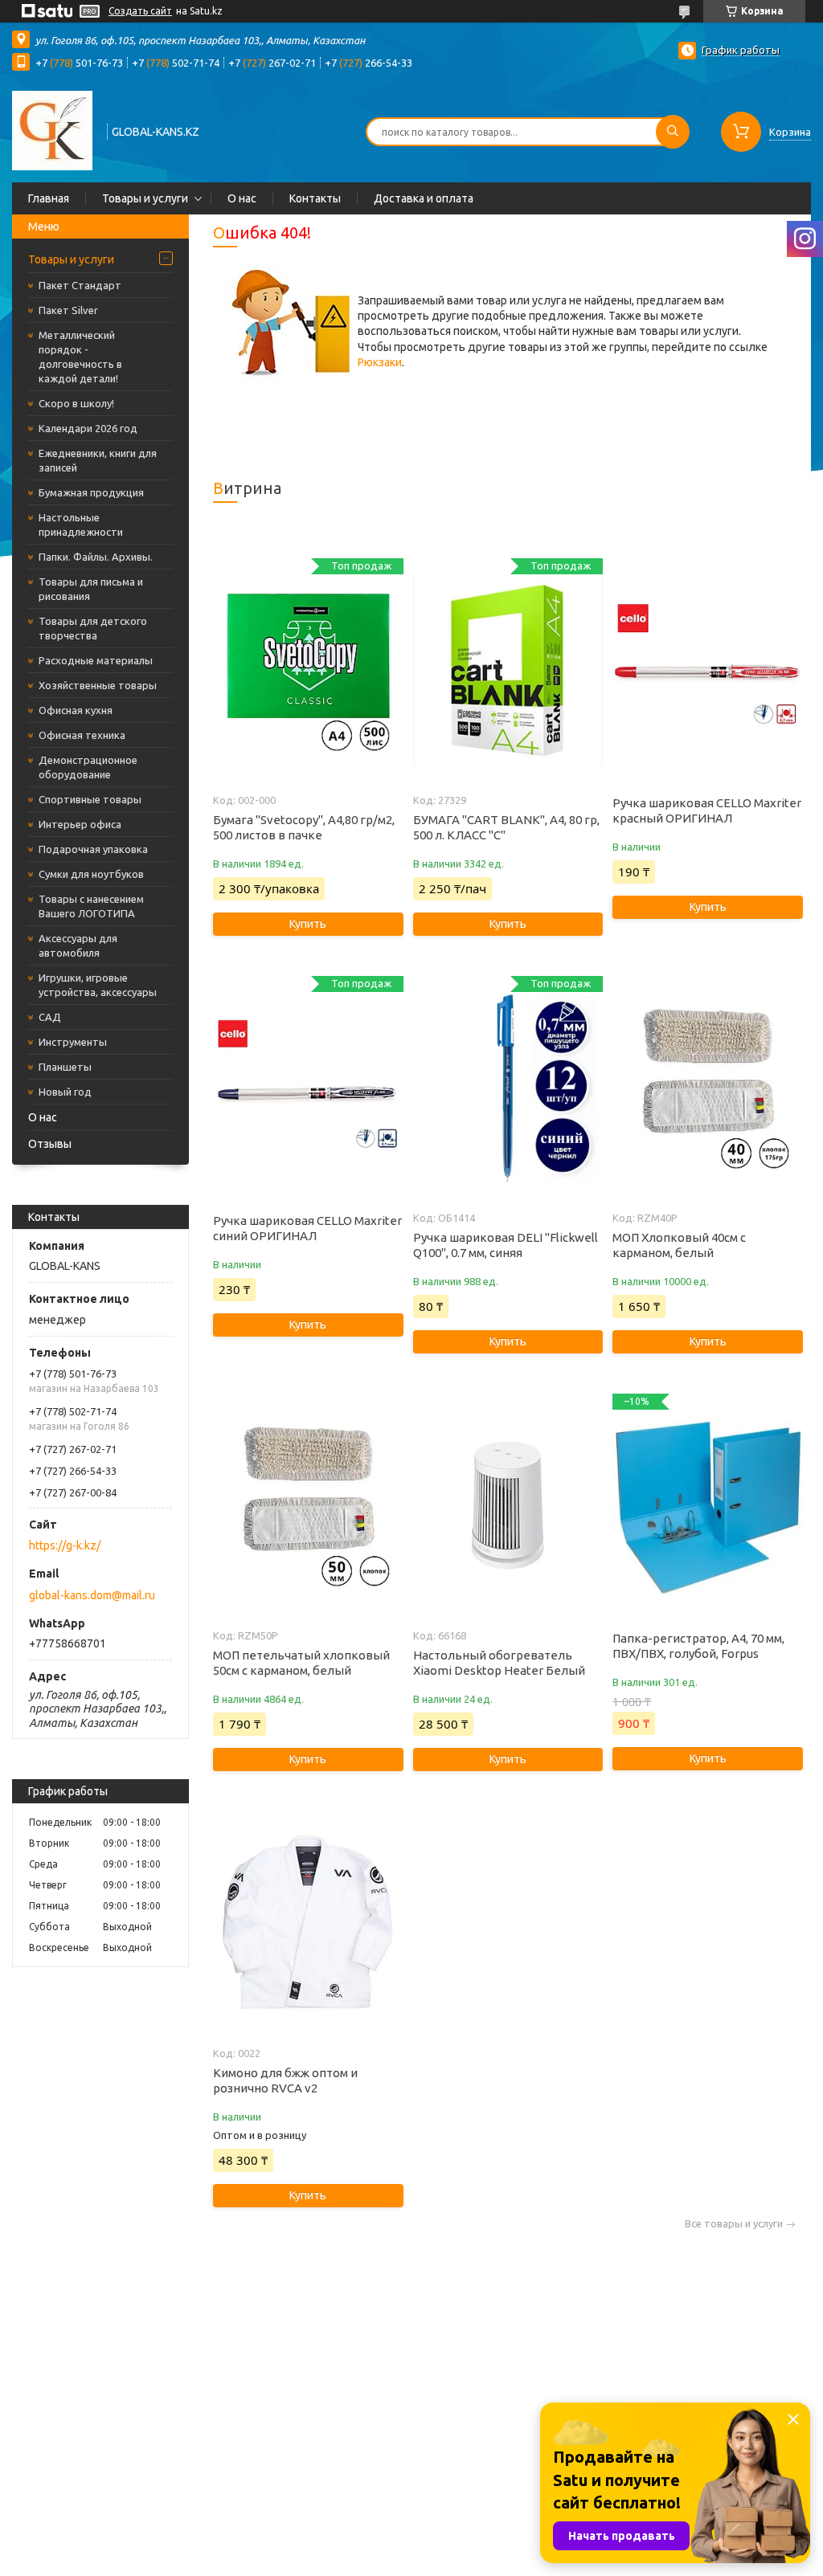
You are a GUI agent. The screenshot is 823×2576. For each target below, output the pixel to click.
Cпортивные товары (90, 799)
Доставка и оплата (424, 198)
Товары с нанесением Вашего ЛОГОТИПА (91, 906)
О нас (242, 198)
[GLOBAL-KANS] (52, 130)
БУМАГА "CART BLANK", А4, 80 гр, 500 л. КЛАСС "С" (506, 827)
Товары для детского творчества (93, 628)
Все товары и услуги (734, 2224)
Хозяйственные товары (98, 685)
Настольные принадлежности (81, 525)
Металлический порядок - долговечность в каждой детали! (80, 357)
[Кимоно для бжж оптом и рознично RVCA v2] (308, 1924)
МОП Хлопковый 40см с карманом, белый (679, 1245)
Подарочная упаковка (93, 849)
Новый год (65, 1092)
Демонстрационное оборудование (88, 767)
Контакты (315, 198)
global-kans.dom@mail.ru (92, 1595)
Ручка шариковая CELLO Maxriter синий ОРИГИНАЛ (307, 1228)
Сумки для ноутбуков (91, 874)
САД (50, 1017)
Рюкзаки (380, 362)
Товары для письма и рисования (91, 589)
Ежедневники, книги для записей (98, 460)
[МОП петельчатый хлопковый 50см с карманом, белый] (308, 1506)
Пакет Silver (68, 310)
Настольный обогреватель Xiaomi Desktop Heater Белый (499, 1663)
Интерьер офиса (80, 824)
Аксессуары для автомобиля (78, 945)
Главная (49, 198)
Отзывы (50, 1144)
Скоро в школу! (76, 403)
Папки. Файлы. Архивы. (96, 557)
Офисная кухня (76, 710)
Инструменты (73, 1042)
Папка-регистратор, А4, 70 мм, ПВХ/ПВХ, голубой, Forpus (698, 1646)
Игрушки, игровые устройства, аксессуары (98, 985)
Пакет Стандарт (80, 285)
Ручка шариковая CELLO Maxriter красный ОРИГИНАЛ (707, 810)
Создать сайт (140, 11)
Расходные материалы (96, 660)
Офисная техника (82, 735)
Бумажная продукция (91, 492)
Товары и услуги (145, 198)
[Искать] (673, 132)
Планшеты (65, 1067)
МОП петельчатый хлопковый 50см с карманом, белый (301, 1663)
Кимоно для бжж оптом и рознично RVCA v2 (285, 2080)
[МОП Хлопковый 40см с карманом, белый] (707, 1088)
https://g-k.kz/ (65, 1545)
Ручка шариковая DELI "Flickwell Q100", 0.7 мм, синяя (506, 1245)
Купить (308, 924)
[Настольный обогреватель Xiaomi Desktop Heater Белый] (508, 1506)
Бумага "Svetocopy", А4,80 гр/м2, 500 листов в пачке (304, 827)
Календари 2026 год (88, 428)
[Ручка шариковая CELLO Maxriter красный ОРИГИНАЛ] (707, 671)
